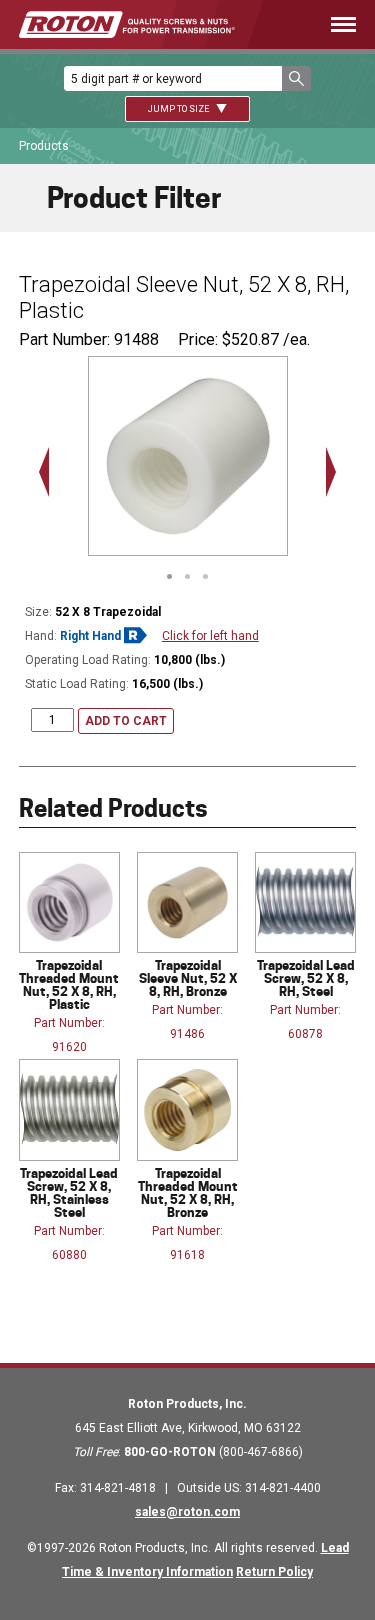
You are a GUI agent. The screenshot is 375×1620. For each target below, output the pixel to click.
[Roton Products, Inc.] (127, 24)
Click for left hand (210, 636)
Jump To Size (179, 109)
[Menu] (325, 24)
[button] (296, 78)
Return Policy (274, 1572)
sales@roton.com (187, 1512)
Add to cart (126, 721)
